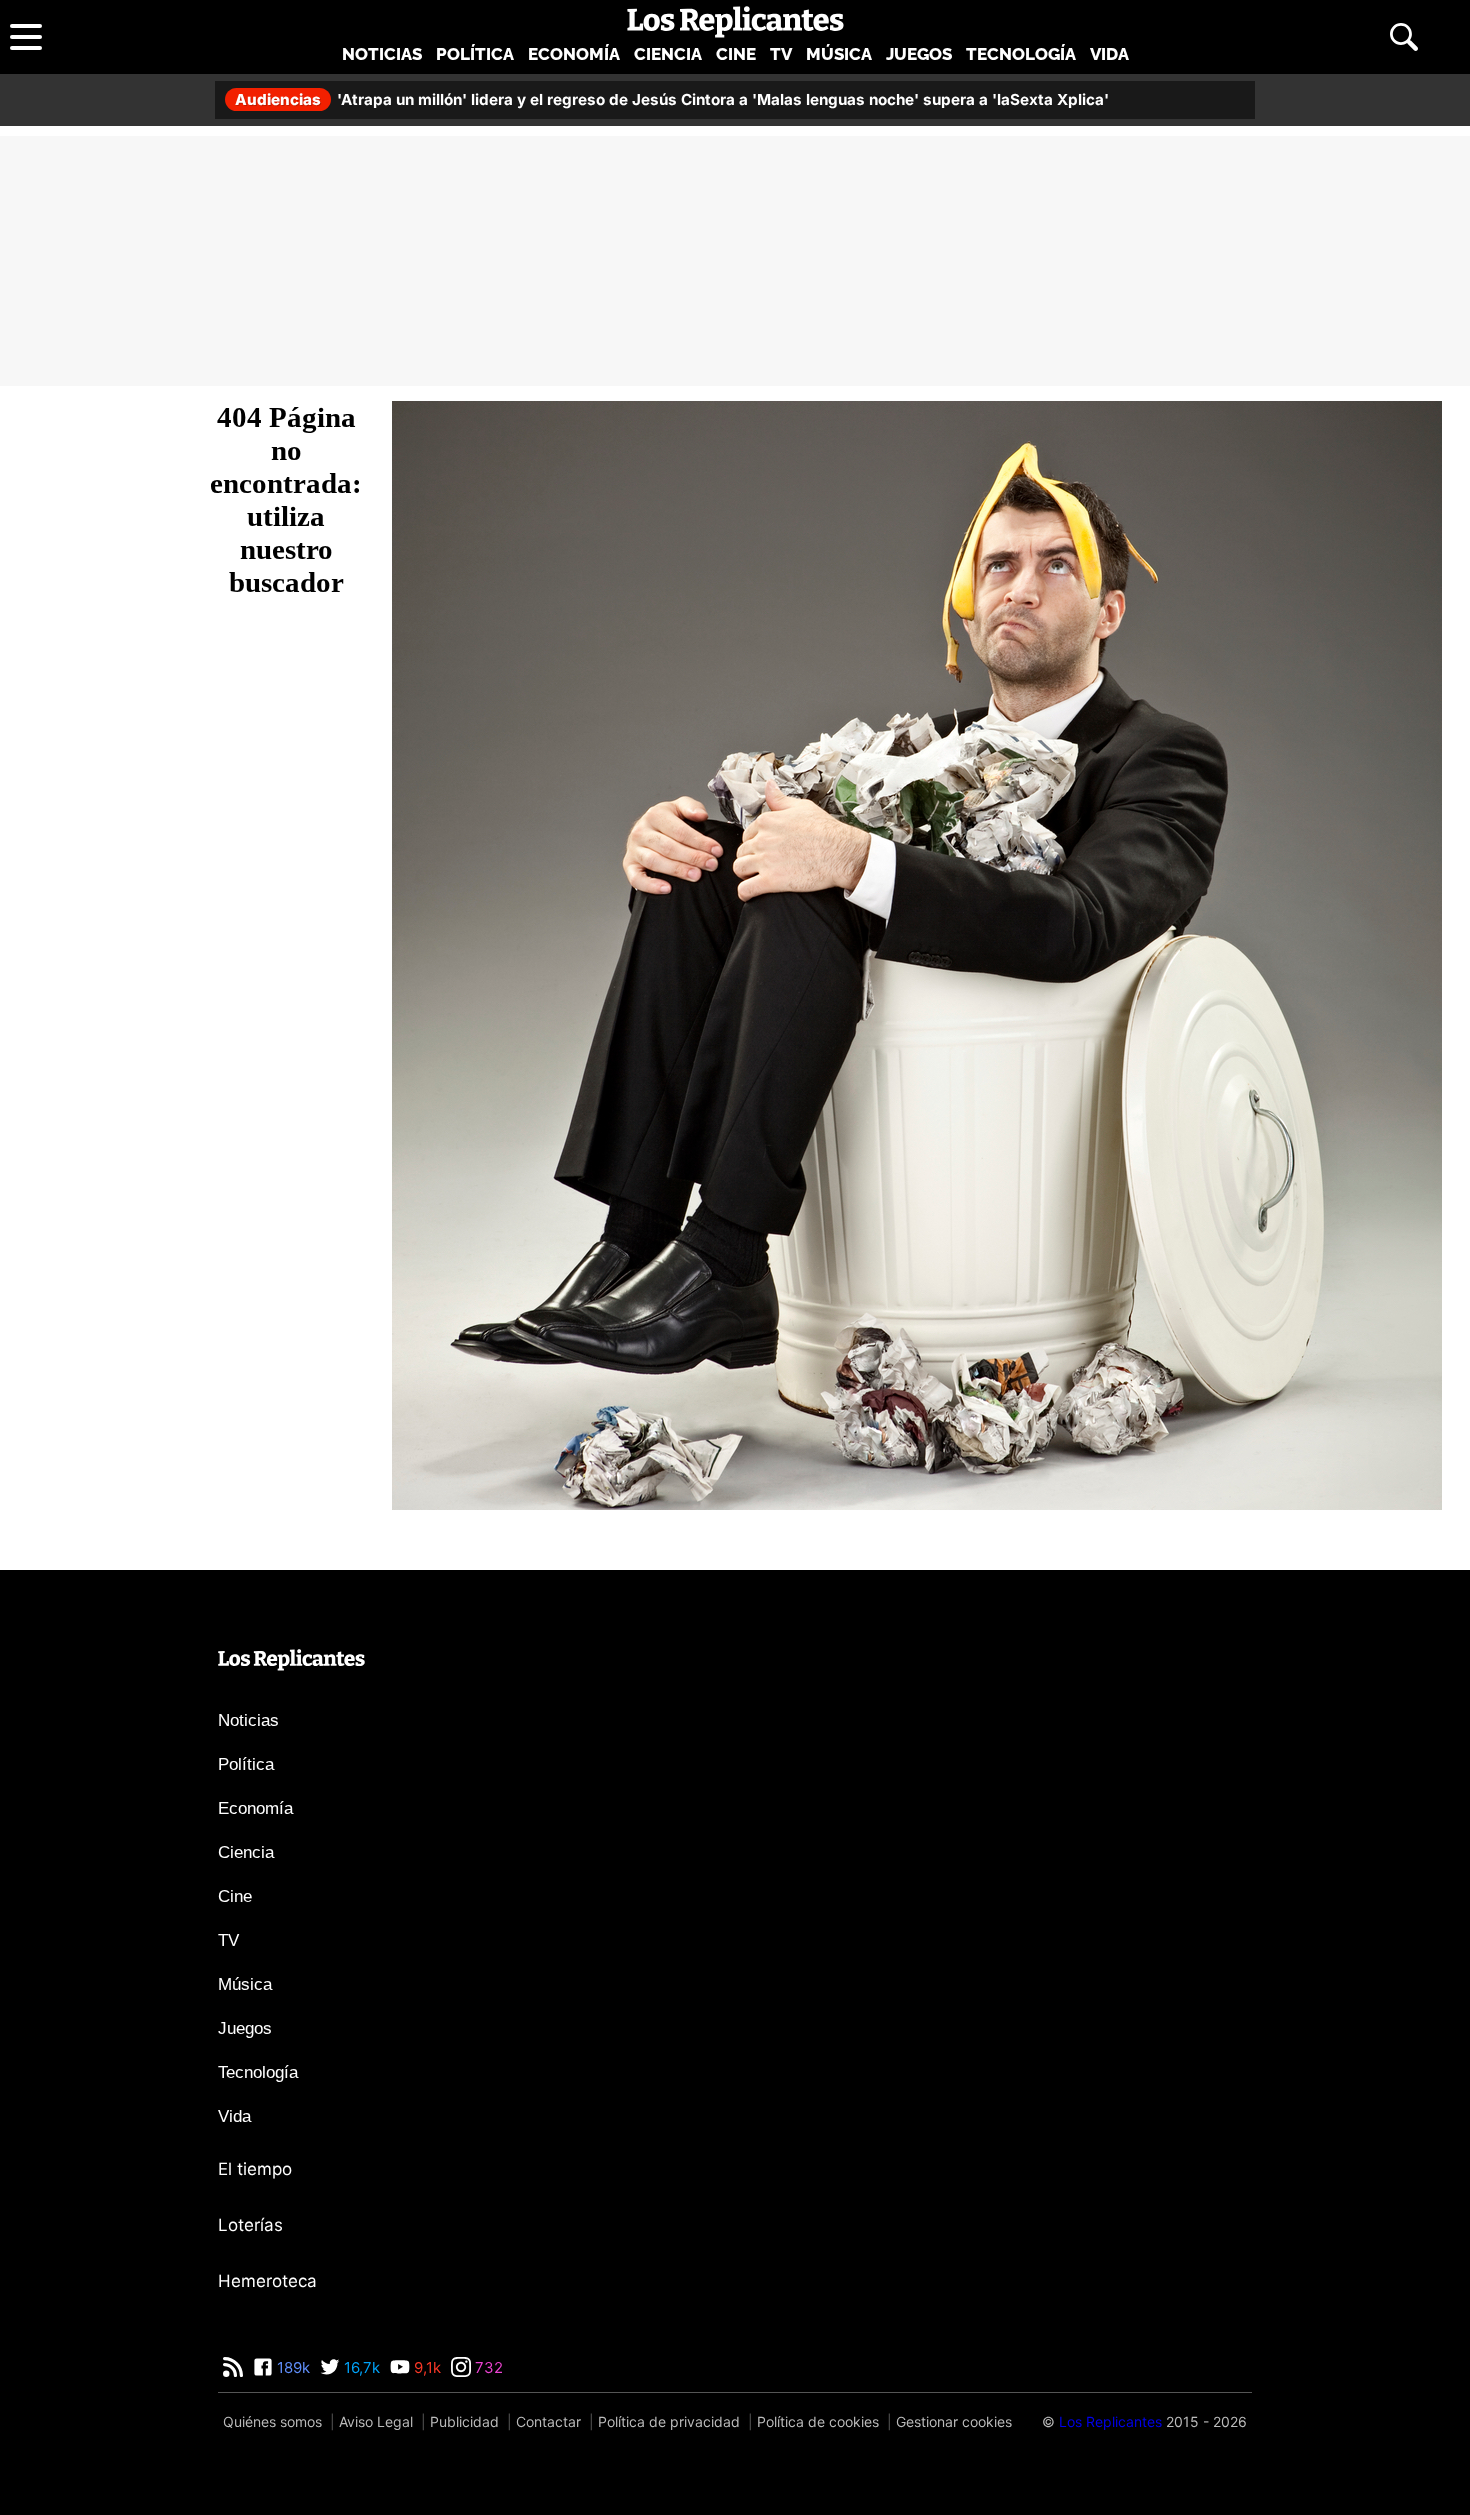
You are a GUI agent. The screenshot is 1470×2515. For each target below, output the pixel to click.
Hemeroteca (267, 2281)
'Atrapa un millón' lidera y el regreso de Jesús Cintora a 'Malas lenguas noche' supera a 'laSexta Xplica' (672, 99)
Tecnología (1021, 54)
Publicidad (464, 2421)
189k (291, 2367)
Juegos (919, 54)
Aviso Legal (376, 2421)
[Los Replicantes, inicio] (735, 22)
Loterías (250, 2225)
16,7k (360, 2367)
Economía (574, 54)
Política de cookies (818, 2421)
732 (487, 2367)
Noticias (382, 54)
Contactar (548, 2421)
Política (475, 54)
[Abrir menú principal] (26, 37)
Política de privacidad (669, 2421)
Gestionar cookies (954, 2421)
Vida (1109, 54)
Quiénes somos (272, 2421)
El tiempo (255, 2169)
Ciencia (668, 54)
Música (839, 54)
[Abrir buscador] (1404, 37)
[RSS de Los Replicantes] (233, 2367)
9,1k (425, 2367)
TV (781, 54)
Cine (736, 54)
